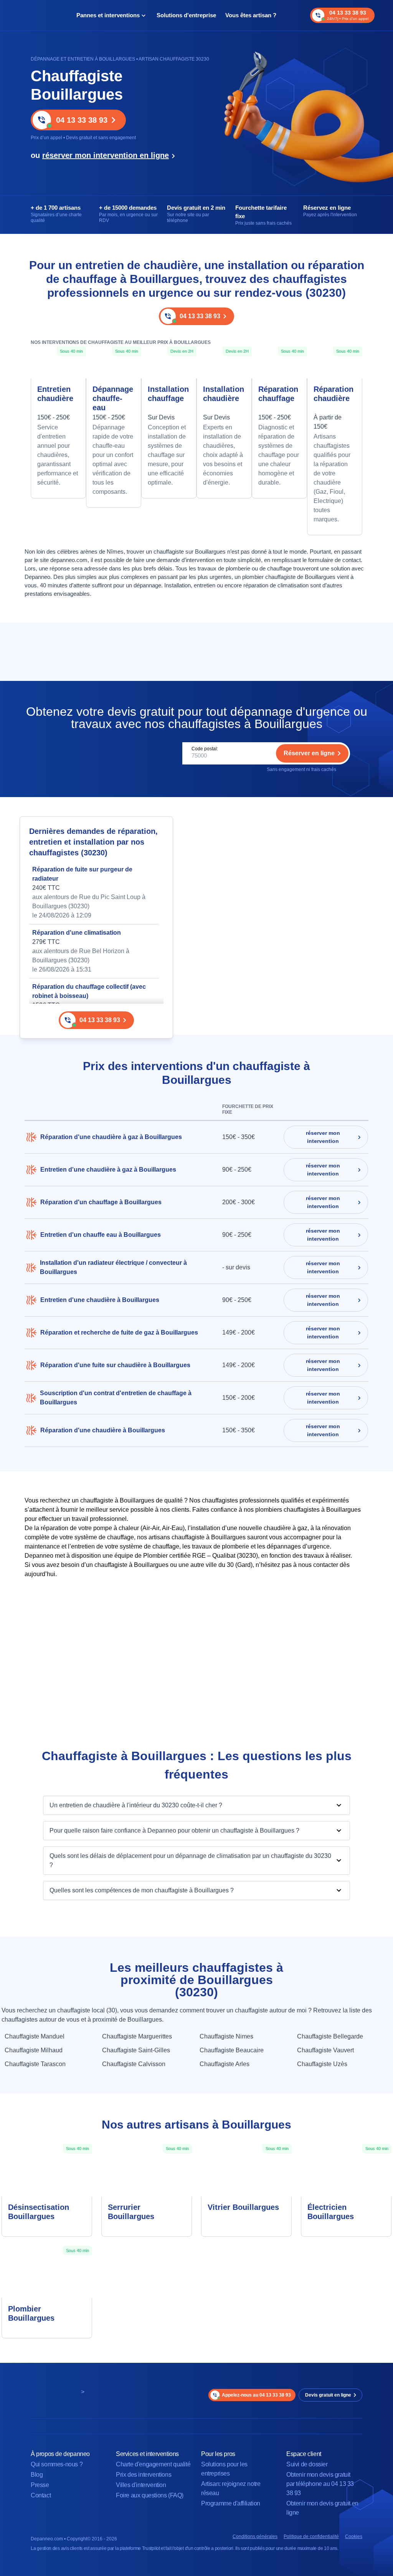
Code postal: (205, 749)
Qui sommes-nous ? (57, 2464)
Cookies (354, 2537)
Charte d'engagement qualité (153, 2464)
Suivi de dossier (307, 2464)
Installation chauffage (168, 394)
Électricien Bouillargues (331, 2212)
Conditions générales (255, 2537)
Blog (37, 2475)
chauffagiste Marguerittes (137, 2036)
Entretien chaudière (55, 394)
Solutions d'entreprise (186, 15)
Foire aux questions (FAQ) (150, 2495)
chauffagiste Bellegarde (330, 2036)
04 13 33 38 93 (82, 120)
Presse (40, 2485)
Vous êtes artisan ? (251, 15)
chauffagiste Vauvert (325, 2050)
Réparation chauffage (278, 394)
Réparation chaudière (334, 394)
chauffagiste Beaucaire (232, 2050)
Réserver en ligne (309, 753)
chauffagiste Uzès (322, 2064)
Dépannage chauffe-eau (113, 398)
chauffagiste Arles (225, 2064)
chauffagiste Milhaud (34, 2050)
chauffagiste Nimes (226, 2036)
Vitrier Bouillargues (243, 2207)
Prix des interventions (144, 2475)
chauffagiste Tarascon (35, 2064)
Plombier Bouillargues (31, 2313)
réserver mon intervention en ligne (106, 155)
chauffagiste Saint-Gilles (136, 2050)
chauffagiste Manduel (35, 2036)
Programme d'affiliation (231, 2503)
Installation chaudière (224, 394)
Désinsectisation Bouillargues (39, 2212)
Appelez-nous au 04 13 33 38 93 (256, 2395)
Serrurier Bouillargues (131, 2212)
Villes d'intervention (141, 2485)
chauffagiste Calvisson (134, 2064)
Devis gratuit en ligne (328, 2395)
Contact (41, 2495)
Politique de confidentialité (311, 2537)
